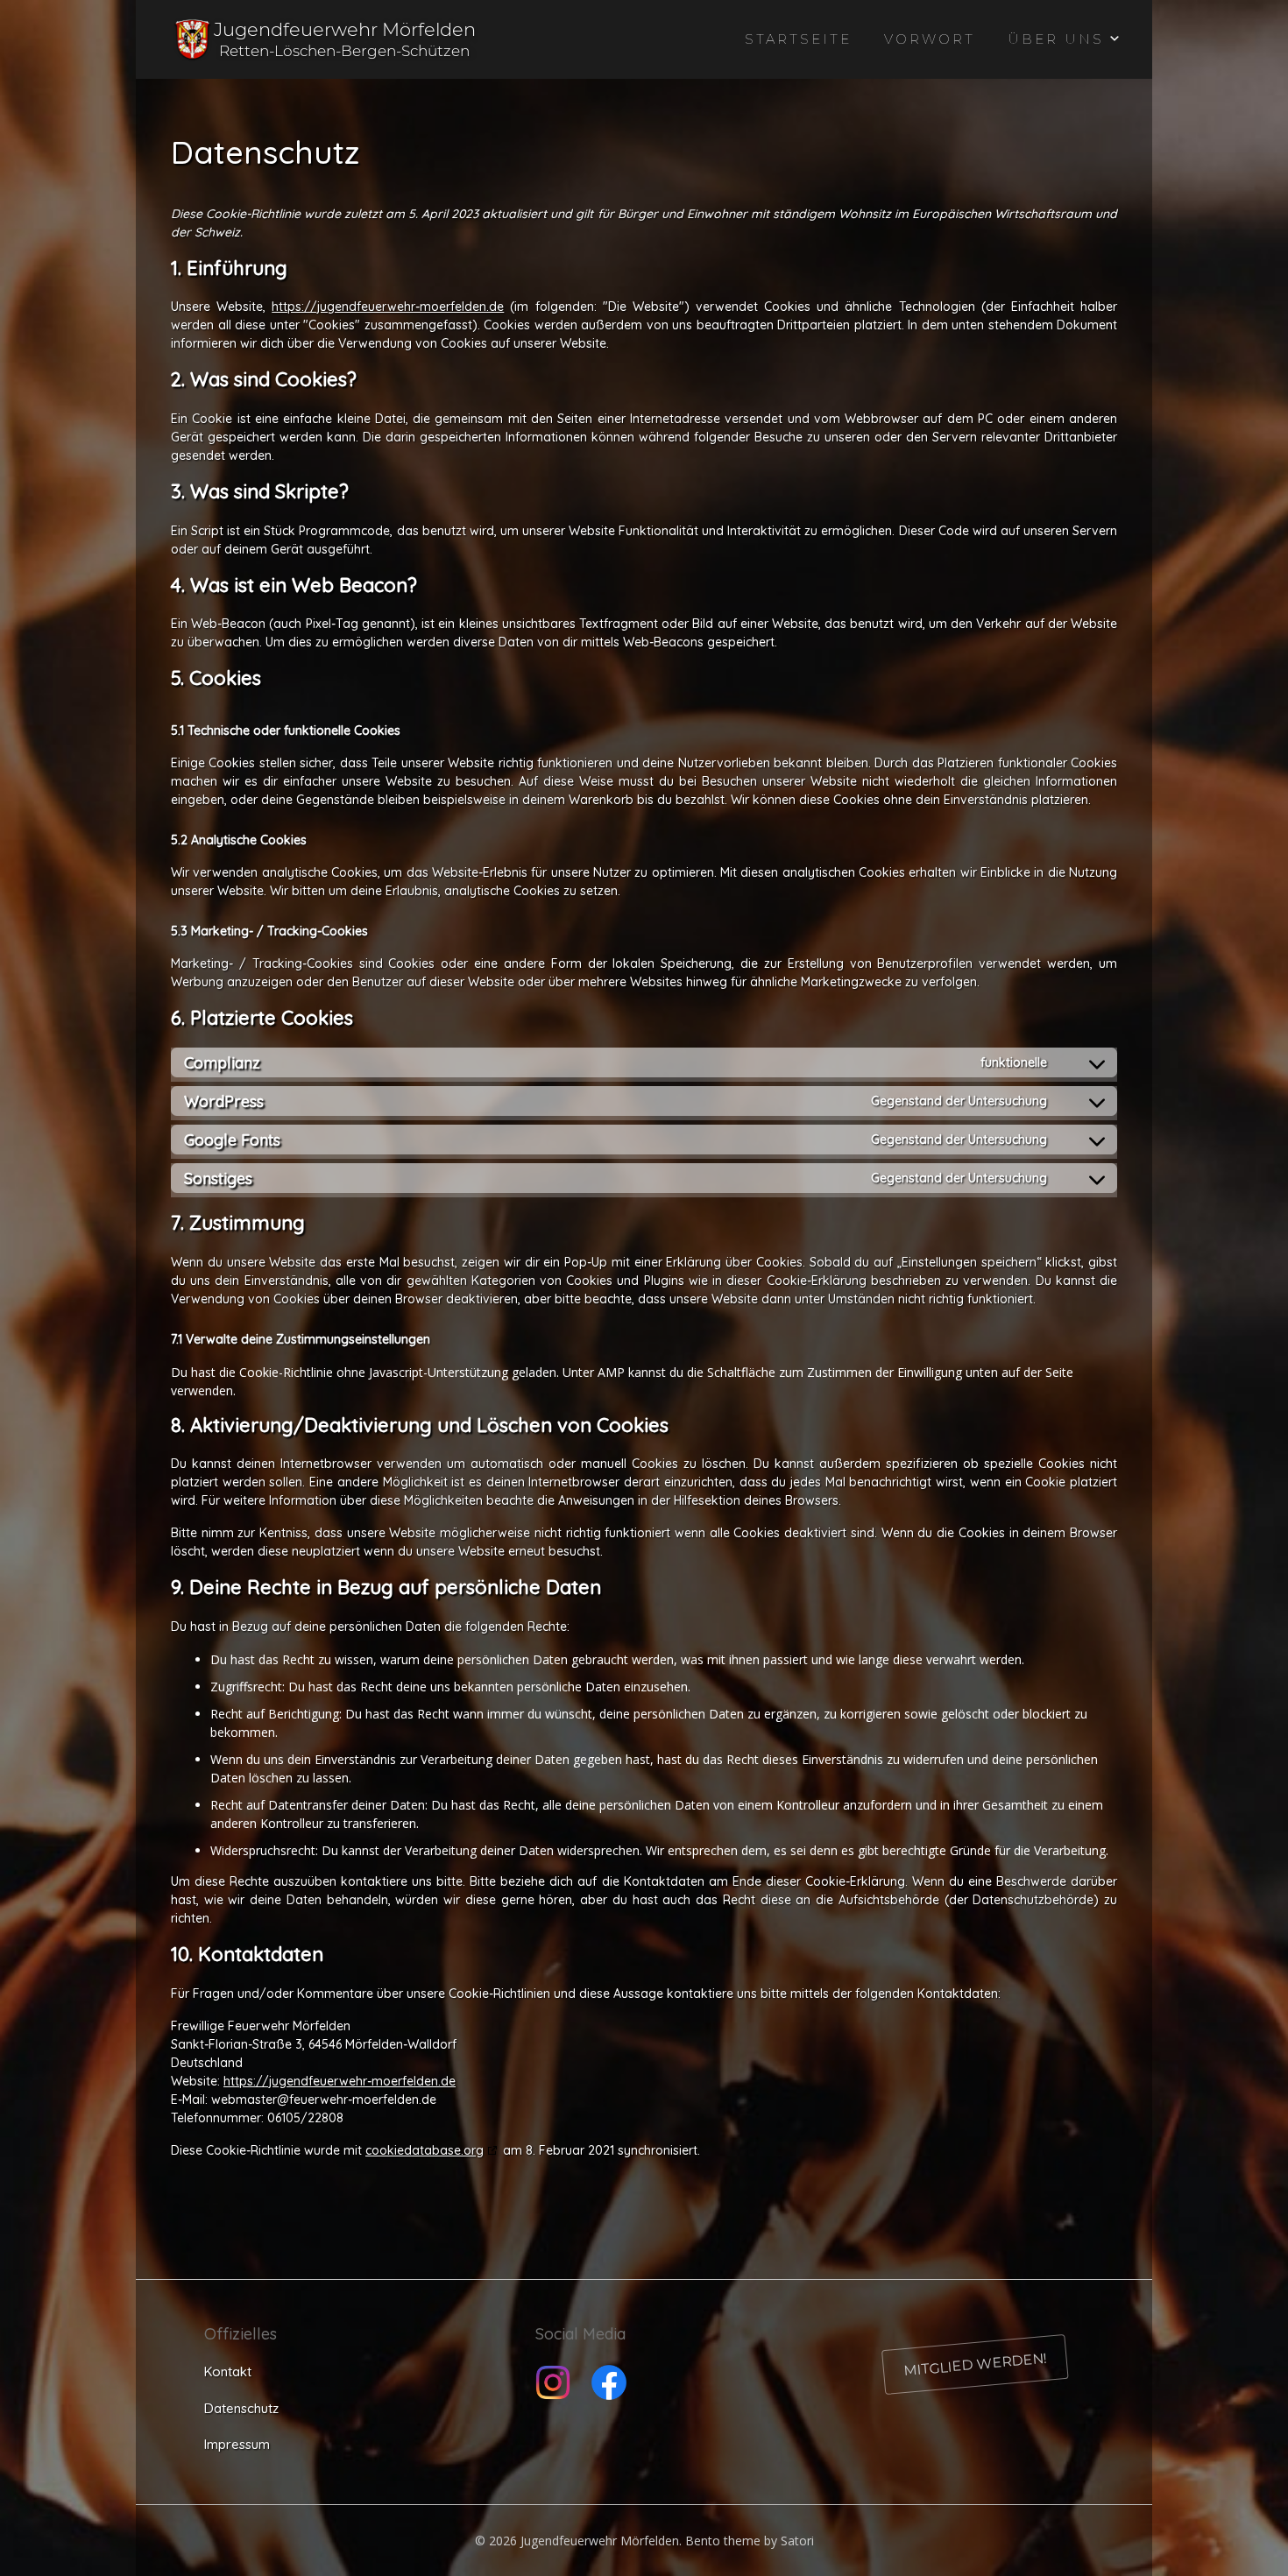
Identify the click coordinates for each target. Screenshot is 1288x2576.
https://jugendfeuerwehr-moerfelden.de (388, 307)
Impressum (237, 2444)
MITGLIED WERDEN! (975, 2364)
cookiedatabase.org (425, 2150)
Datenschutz (241, 2408)
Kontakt (228, 2371)
